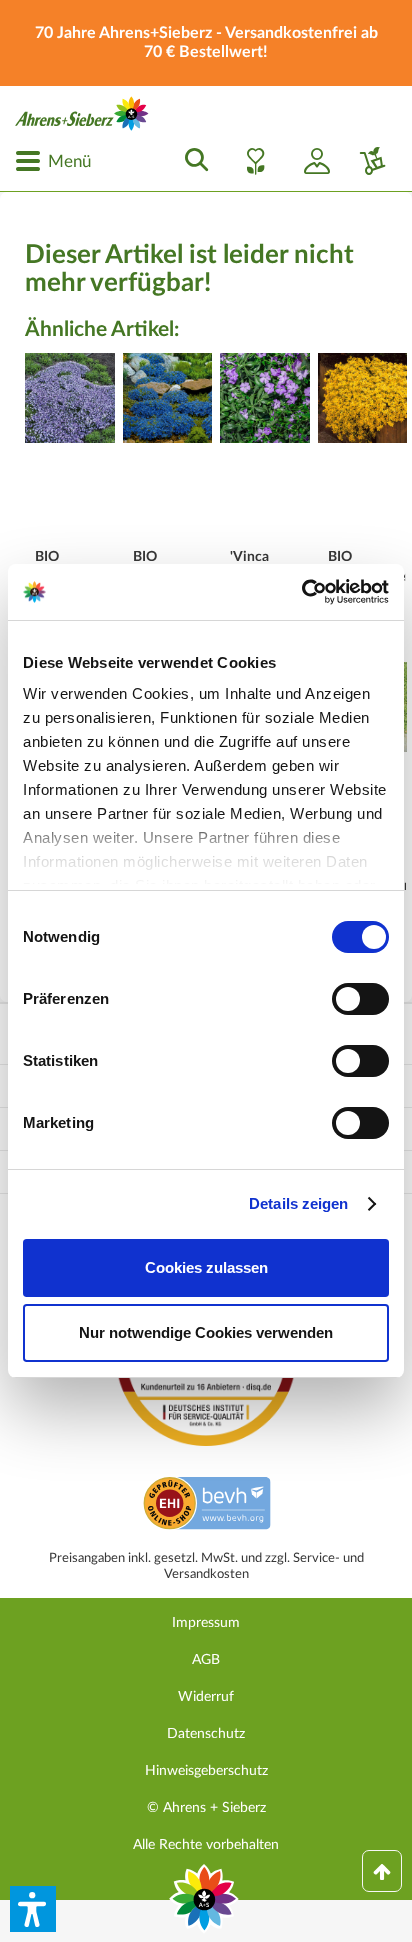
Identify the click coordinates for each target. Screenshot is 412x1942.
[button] (33, 1909)
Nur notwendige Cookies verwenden (206, 1332)
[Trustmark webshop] (206, 1506)
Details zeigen (298, 1203)
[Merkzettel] (250, 161)
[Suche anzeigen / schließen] (191, 161)
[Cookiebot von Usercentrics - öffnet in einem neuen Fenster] (301, 592)
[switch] (360, 999)
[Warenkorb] (365, 161)
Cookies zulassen (206, 1267)
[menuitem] (53, 161)
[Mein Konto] (309, 161)
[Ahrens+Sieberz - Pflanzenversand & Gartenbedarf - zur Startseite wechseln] (82, 113)
